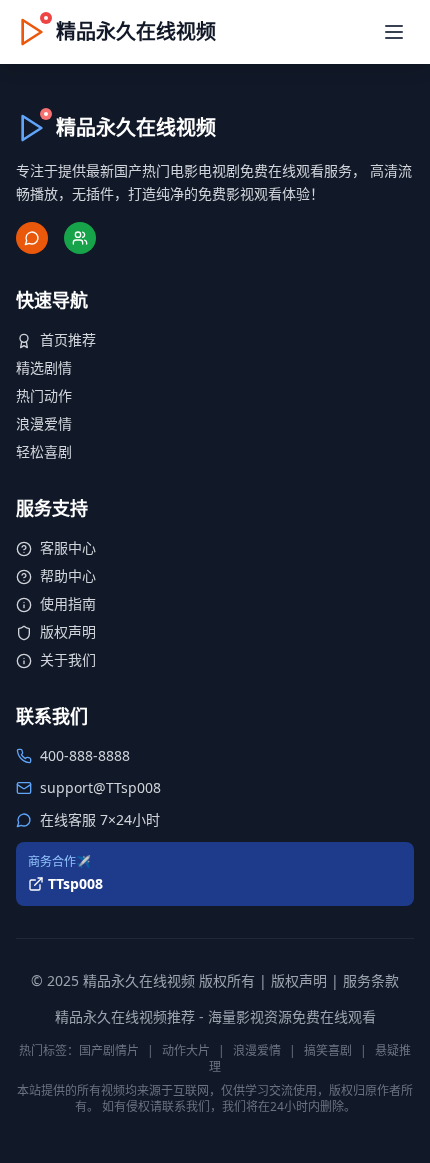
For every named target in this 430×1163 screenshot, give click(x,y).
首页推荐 (68, 339)
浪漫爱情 (44, 423)
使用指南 (68, 603)
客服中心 (68, 547)
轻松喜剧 (44, 451)
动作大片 (186, 1050)
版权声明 (68, 631)
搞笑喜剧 (328, 1050)
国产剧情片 (109, 1050)
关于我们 (68, 659)
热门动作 (44, 395)
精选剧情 (44, 367)
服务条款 (371, 980)
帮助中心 (68, 575)
